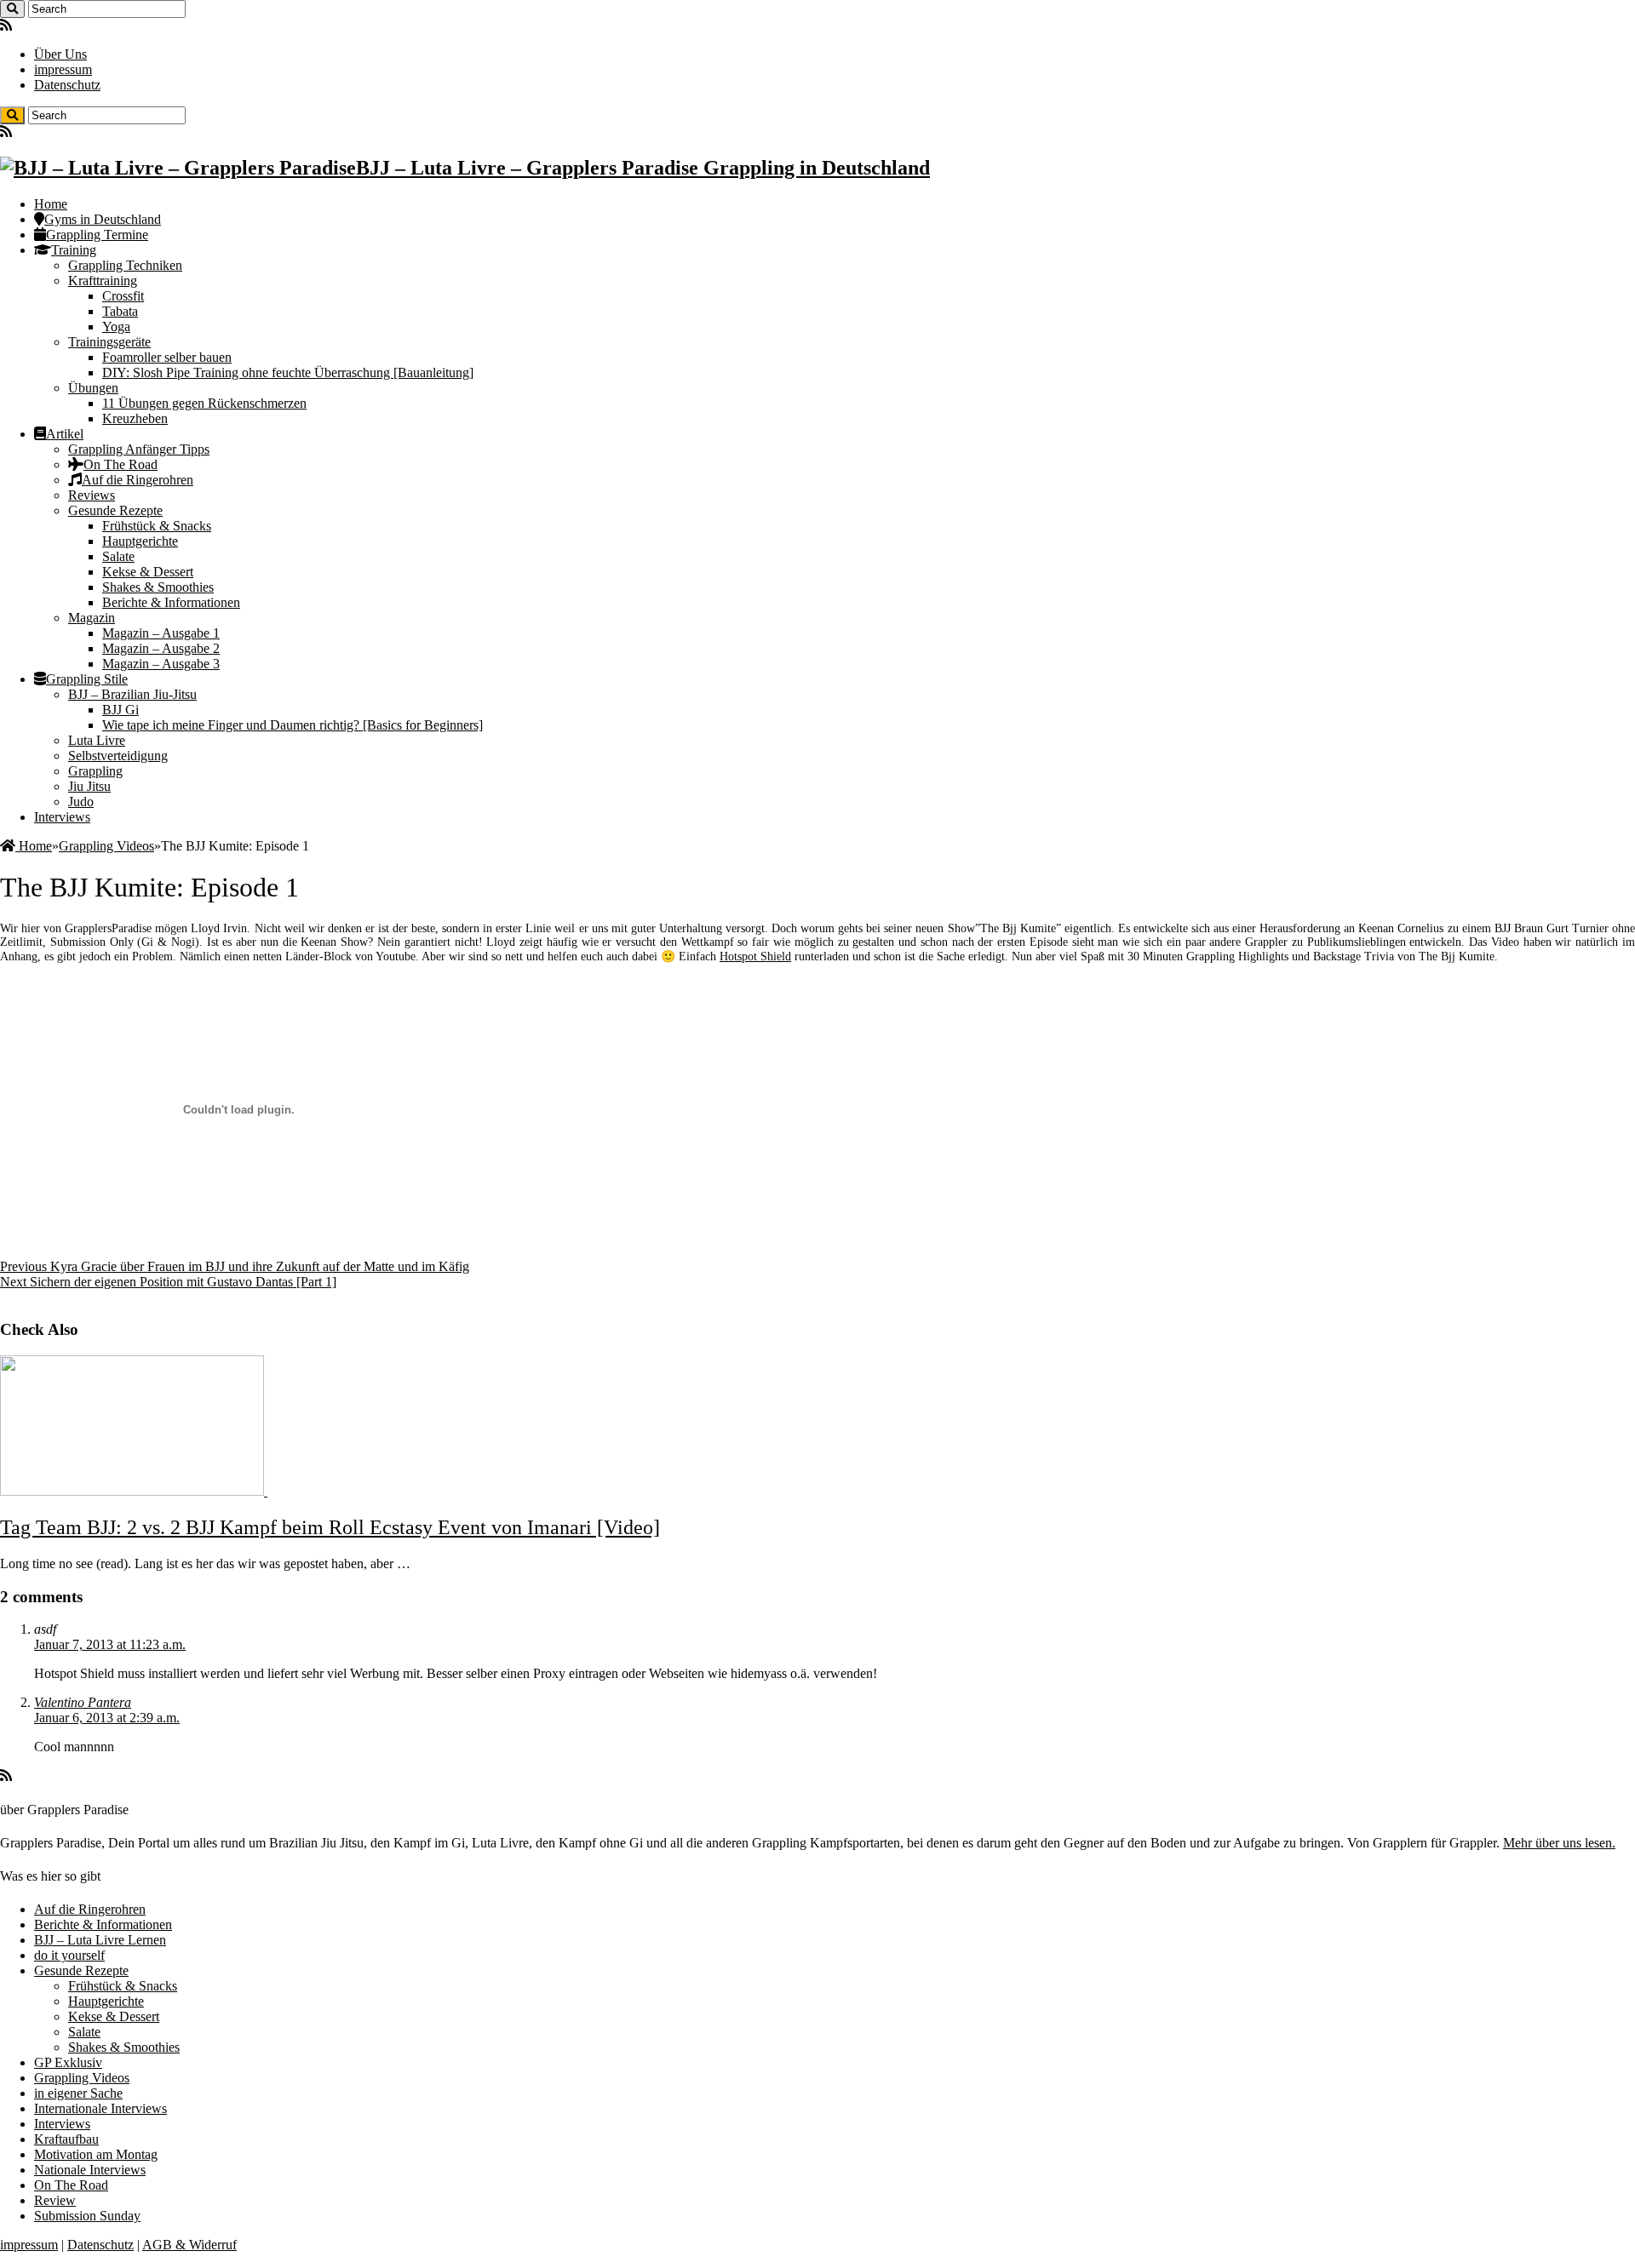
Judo (81, 802)
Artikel (65, 434)
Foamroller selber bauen (167, 357)
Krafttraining (103, 281)
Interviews (62, 817)
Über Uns (60, 54)
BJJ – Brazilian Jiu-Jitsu (132, 694)
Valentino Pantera (83, 1702)
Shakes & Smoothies (158, 587)
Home (51, 204)
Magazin (92, 618)
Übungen (93, 388)
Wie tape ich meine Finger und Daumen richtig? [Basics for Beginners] (293, 725)
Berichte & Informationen (171, 602)
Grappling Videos (106, 846)
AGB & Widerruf (189, 2245)
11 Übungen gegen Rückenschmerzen (204, 403)
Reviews (92, 495)
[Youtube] (32, 25)
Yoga (116, 326)
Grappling (95, 771)
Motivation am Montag (96, 2154)
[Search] (12, 9)
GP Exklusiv (68, 2062)
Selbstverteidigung (118, 756)
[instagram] (46, 25)
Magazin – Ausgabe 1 (161, 633)
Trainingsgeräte (109, 342)
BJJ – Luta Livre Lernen (100, 1940)
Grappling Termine (97, 235)
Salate (118, 556)
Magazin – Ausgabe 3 (161, 664)
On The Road (120, 464)
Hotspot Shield (755, 956)
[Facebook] (19, 25)
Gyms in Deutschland (103, 219)
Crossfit (123, 296)
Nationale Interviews (90, 2170)
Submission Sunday (87, 2216)
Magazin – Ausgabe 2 (161, 648)
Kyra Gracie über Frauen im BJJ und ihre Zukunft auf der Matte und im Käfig (235, 1266)
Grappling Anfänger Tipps (139, 449)
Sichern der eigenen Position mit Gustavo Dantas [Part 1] (168, 1282)
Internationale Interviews (100, 2108)
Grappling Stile (87, 679)
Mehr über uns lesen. (1559, 1843)
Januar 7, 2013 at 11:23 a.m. (110, 1644)
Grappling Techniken (125, 265)
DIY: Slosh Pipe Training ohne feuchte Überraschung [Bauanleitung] (288, 372)
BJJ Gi (120, 710)
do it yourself (69, 1955)
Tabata (120, 311)
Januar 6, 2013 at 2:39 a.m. (107, 1718)
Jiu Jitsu (89, 786)
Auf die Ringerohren (138, 480)
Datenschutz (67, 85)
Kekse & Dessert (148, 572)
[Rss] (6, 25)
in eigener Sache (78, 2093)
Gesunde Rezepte (115, 510)
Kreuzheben (135, 418)
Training (74, 250)
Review (55, 2200)
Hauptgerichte (140, 541)
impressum (63, 69)
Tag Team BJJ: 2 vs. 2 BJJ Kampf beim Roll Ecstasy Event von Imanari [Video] (330, 1527)
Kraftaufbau (66, 2139)
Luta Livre (97, 740)
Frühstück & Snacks (157, 526)
